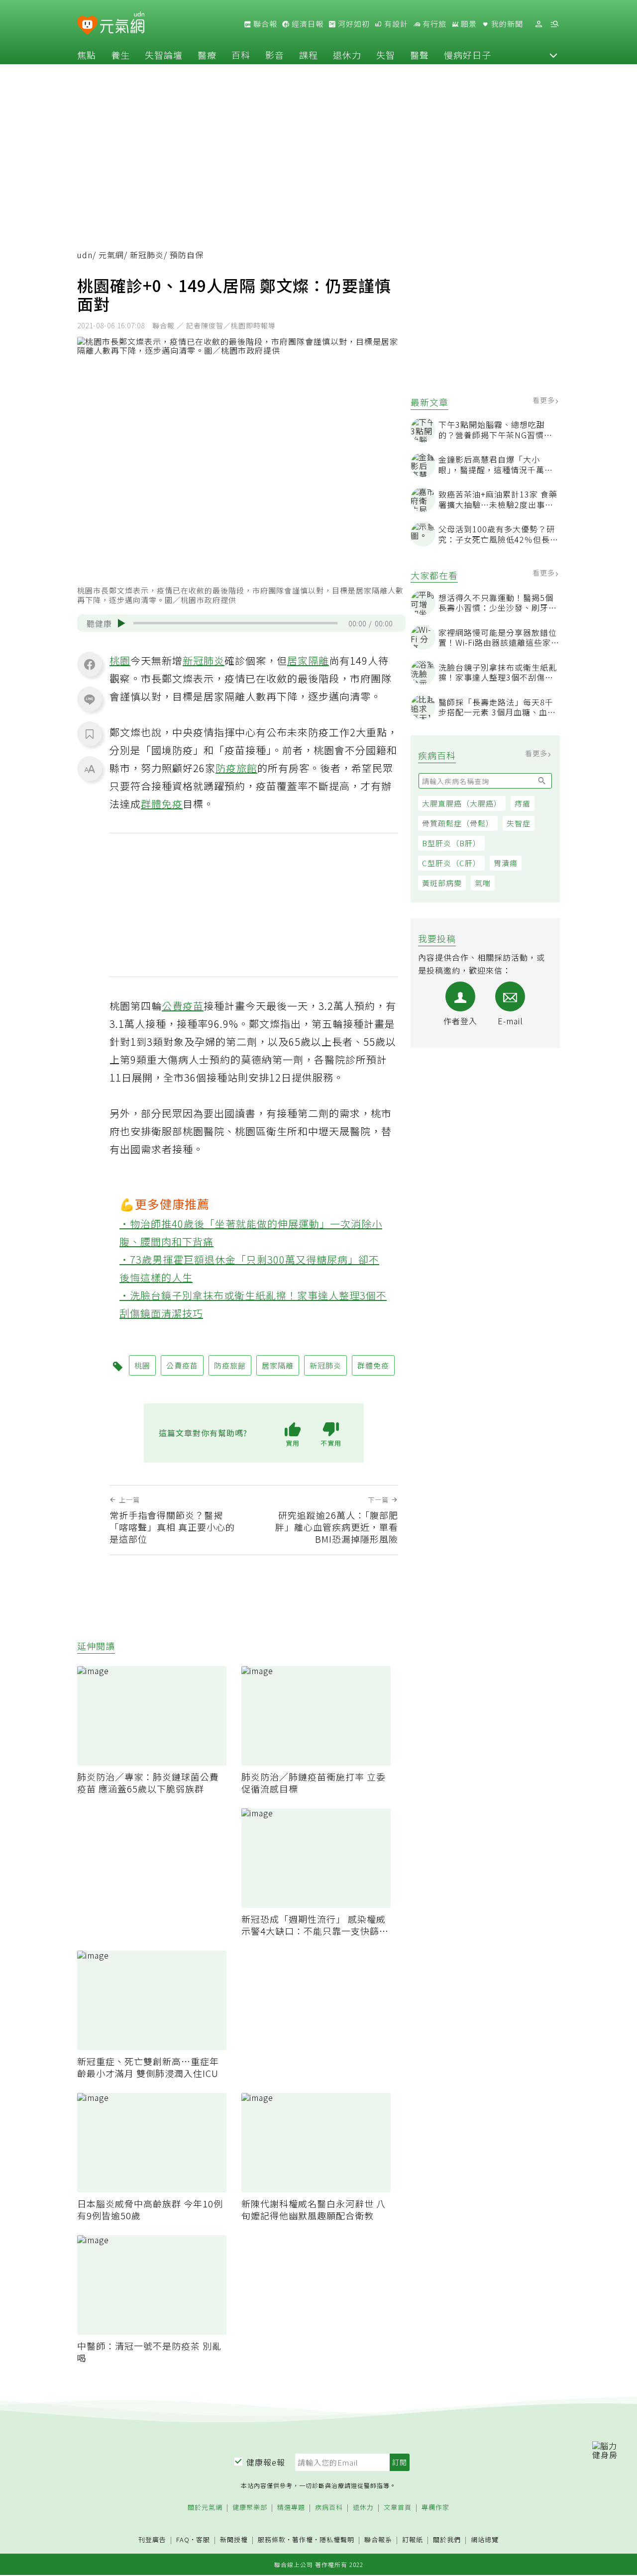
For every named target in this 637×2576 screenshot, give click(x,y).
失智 (386, 55)
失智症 (519, 823)
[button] (553, 55)
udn (85, 255)
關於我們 (447, 2540)
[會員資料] (538, 24)
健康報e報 (266, 2462)
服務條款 (272, 2539)
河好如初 (353, 24)
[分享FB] (90, 664)
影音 (275, 55)
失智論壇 (164, 55)
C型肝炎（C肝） (451, 863)
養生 (120, 55)
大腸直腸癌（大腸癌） (462, 803)
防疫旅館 (236, 768)
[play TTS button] (121, 623)
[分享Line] (90, 699)
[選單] (554, 24)
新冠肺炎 (147, 255)
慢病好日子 (468, 55)
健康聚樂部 (250, 2508)
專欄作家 (435, 2508)
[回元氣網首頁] (122, 24)
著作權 (303, 2539)
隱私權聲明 (337, 2539)
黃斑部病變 (442, 883)
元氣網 (111, 255)
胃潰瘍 (506, 863)
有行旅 (433, 24)
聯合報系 (378, 2540)
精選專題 (291, 2508)
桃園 (120, 660)
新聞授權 (234, 2540)
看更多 (545, 400)
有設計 (395, 24)
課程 (309, 55)
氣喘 (483, 883)
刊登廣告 (152, 2540)
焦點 (87, 55)
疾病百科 (329, 2508)
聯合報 (264, 24)
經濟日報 (307, 24)
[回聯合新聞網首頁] (87, 26)
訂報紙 (413, 2540)
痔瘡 (523, 803)
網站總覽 (485, 2540)
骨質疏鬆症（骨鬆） (458, 823)
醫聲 (420, 55)
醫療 (207, 55)
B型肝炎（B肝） (451, 843)
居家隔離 (308, 660)
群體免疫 (162, 804)
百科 (241, 55)
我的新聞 (506, 24)
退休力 (347, 55)
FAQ (183, 2539)
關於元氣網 (205, 2508)
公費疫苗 (183, 1006)
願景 (468, 24)
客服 (203, 2539)
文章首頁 (398, 2508)
